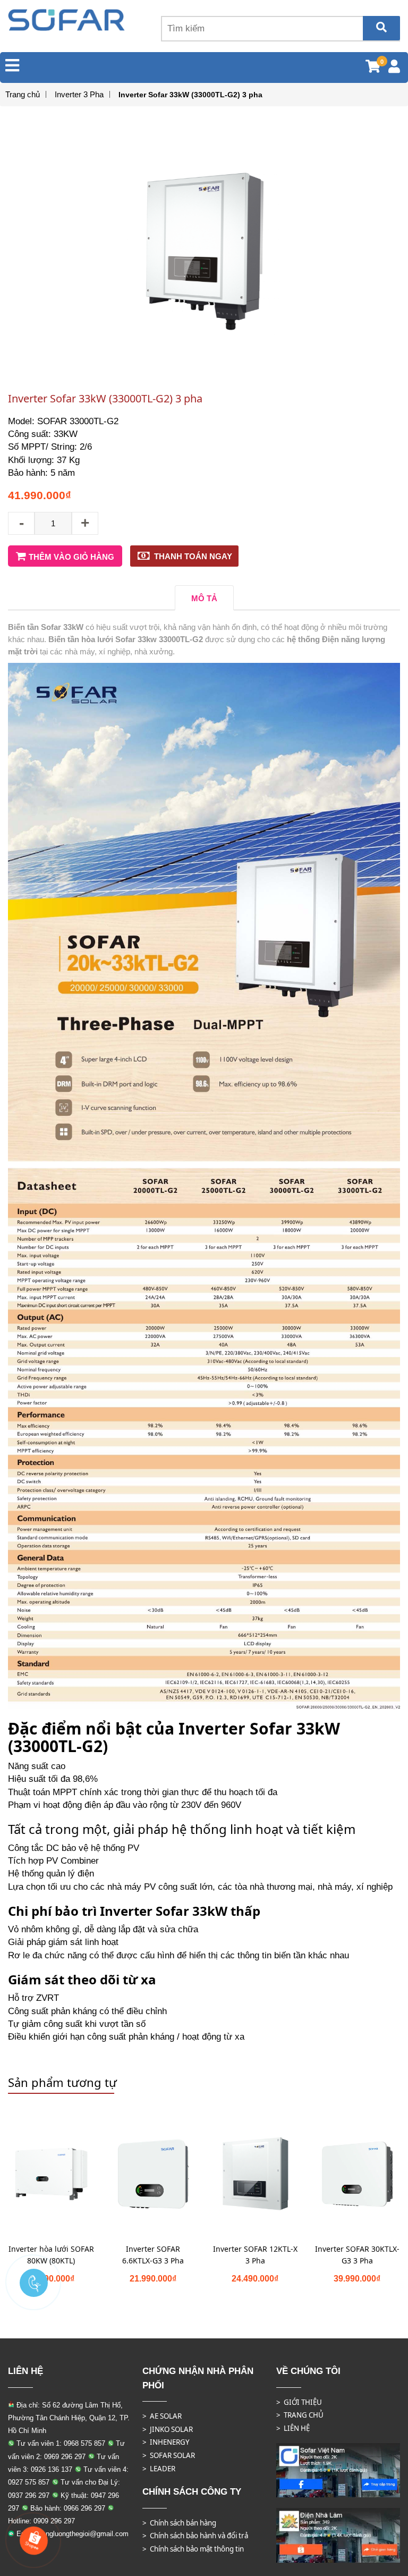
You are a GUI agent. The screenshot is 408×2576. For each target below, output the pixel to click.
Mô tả (204, 598)
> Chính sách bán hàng (179, 2523)
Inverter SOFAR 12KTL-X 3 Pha (255, 2255)
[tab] (204, 598)
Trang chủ (23, 94)
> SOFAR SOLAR (169, 2455)
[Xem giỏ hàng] (373, 68)
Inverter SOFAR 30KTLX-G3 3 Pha (357, 2255)
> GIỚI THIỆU (299, 2402)
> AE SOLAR (162, 2416)
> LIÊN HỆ (293, 2428)
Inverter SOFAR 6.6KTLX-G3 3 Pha (153, 2255)
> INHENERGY (166, 2442)
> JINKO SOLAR (168, 2429)
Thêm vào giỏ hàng (71, 557)
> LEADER (159, 2469)
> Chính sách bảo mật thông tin (193, 2549)
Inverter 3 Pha (79, 94)
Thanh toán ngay (193, 556)
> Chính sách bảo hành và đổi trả (195, 2536)
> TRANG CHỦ (300, 2415)
